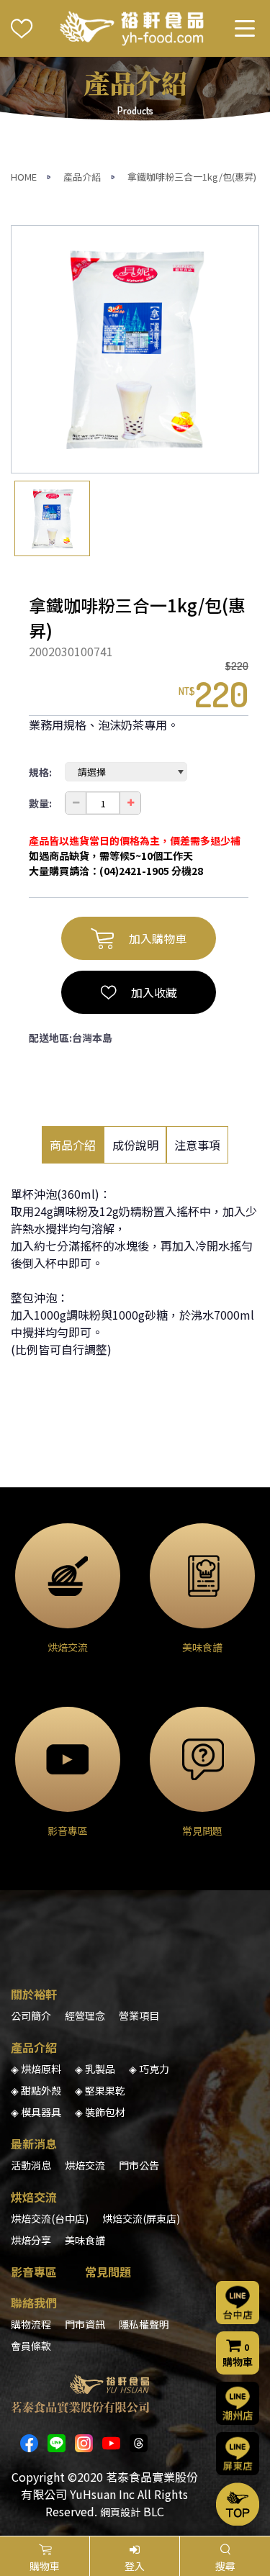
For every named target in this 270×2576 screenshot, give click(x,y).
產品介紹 (82, 177)
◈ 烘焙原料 (36, 2069)
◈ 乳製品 (95, 2069)
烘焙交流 (85, 2165)
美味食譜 (85, 2240)
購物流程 (31, 2324)
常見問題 (108, 2272)
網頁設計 (120, 2512)
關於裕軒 (34, 1994)
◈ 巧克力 (149, 2069)
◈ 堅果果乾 (100, 2090)
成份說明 (135, 1145)
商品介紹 (73, 1145)
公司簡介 (31, 2015)
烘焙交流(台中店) (50, 2218)
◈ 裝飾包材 (100, 2112)
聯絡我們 (34, 2303)
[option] (135, 349)
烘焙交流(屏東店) (141, 2218)
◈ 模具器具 (36, 2112)
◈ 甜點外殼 (36, 2090)
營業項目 (139, 2015)
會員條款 (31, 2346)
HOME (24, 177)
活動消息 (31, 2165)
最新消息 (34, 2144)
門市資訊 (85, 2324)
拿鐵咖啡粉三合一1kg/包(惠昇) (192, 177)
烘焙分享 (31, 2240)
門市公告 (139, 2165)
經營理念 (85, 2015)
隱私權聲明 (144, 2324)
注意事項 (197, 1145)
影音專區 (34, 2272)
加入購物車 (158, 938)
